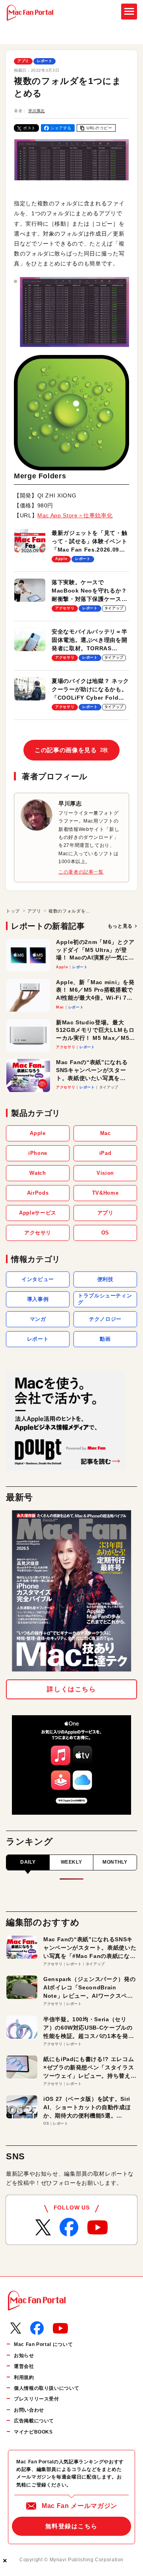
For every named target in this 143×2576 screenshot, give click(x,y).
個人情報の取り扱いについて (46, 2388)
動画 (105, 1339)
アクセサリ (38, 1233)
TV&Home (105, 1193)
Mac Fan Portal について (43, 2344)
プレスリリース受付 (37, 2399)
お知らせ (24, 2356)
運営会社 (24, 2366)
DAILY (28, 1862)
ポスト (29, 128)
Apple (38, 1133)
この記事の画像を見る (71, 750)
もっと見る (120, 926)
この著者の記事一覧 (81, 872)
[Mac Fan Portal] (30, 13)
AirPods (38, 1193)
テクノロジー (105, 1319)
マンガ (38, 1319)
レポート (45, 61)
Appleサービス (38, 1213)
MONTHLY (115, 1862)
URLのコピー (99, 128)
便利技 (105, 1279)
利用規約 (24, 2377)
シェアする (61, 128)
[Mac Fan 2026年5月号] (71, 1591)
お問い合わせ (29, 2410)
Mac (105, 1133)
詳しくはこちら (71, 1689)
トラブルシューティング (105, 1299)
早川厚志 (37, 111)
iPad (105, 1153)
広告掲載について (34, 2421)
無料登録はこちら (71, 2526)
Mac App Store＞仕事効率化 (75, 515)
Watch (38, 1173)
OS (105, 1233)
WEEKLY (71, 1862)
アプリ (23, 61)
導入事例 (38, 1299)
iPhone (38, 1153)
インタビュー (38, 1279)
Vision (105, 1173)
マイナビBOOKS (33, 2432)
